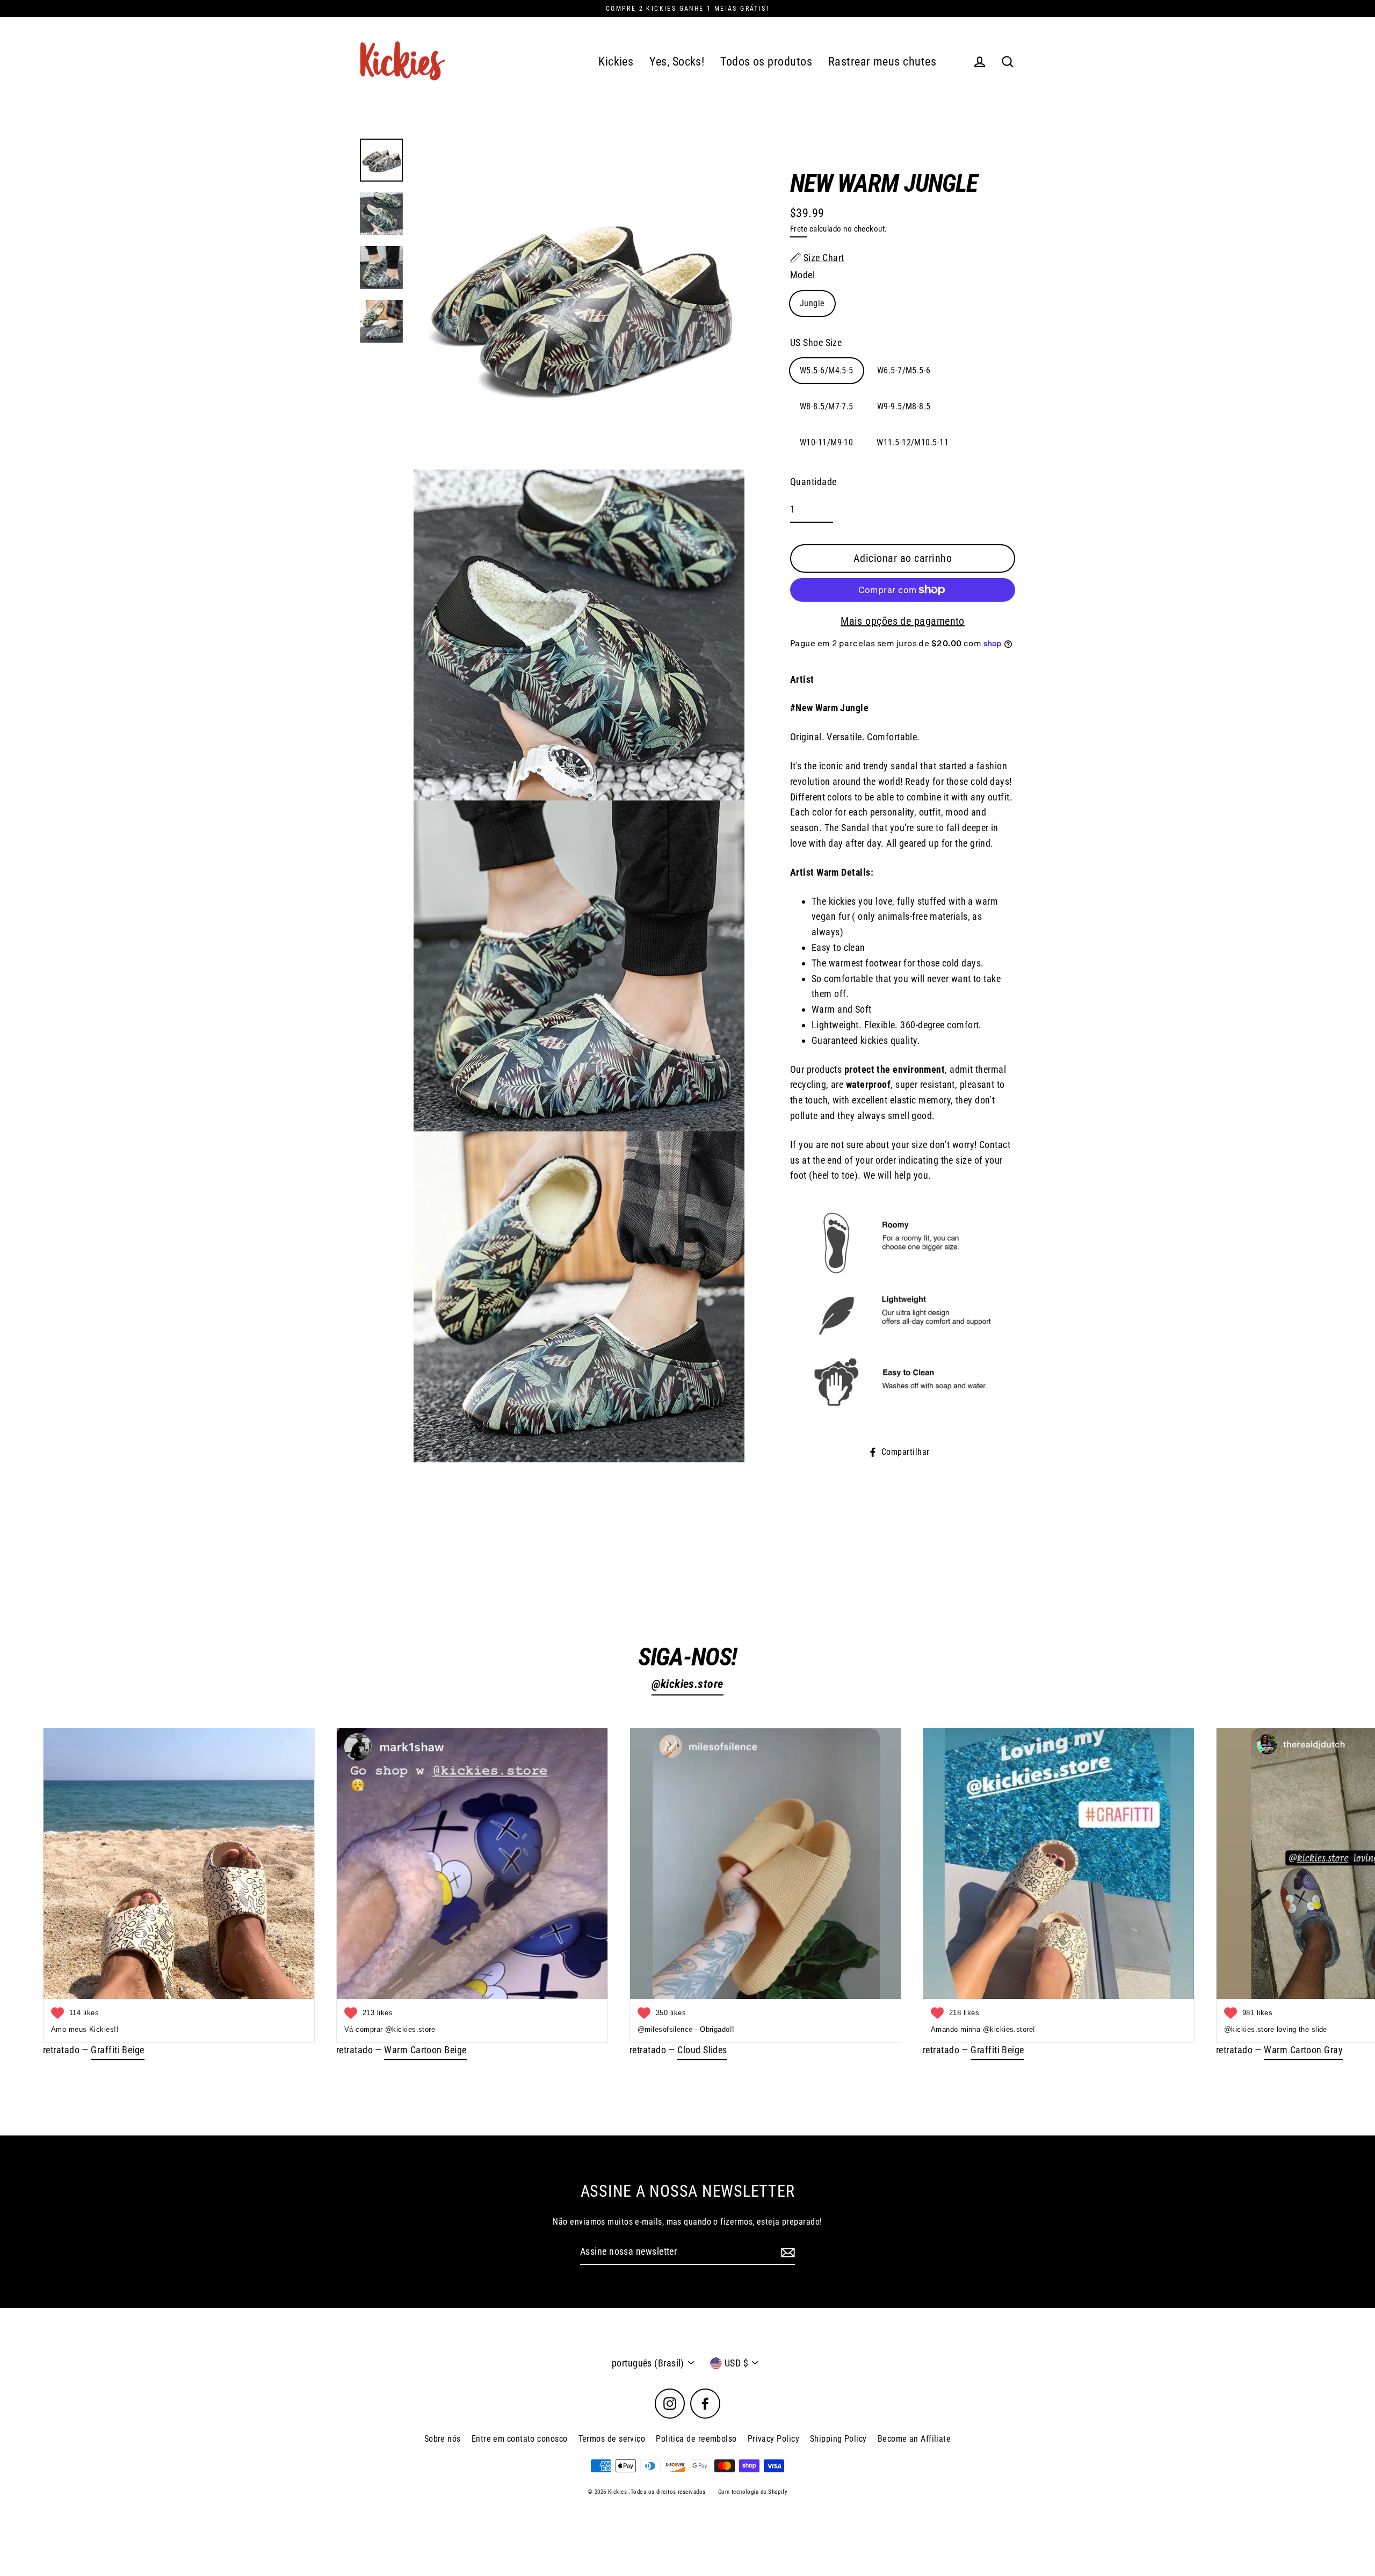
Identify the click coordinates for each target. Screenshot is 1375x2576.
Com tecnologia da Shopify (753, 2492)
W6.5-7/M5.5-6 (904, 370)
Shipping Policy (838, 2439)
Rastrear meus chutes (882, 62)
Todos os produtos (766, 62)
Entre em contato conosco (520, 2439)
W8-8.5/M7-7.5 (827, 406)
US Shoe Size (816, 342)
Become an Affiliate (914, 2439)
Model (802, 275)
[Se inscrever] (786, 2252)
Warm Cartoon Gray (1303, 2050)
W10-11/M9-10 (826, 442)
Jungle (812, 303)
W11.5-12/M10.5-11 (913, 442)
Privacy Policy (773, 2439)
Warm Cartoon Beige (425, 2050)
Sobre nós (443, 2439)
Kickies (616, 62)
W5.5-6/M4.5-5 (827, 370)
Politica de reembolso (696, 2439)
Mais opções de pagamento (903, 621)
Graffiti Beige (117, 2050)
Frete (799, 229)
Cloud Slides (702, 2050)
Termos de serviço (612, 2439)
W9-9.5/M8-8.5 (904, 406)
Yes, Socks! (677, 62)
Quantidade (813, 482)
